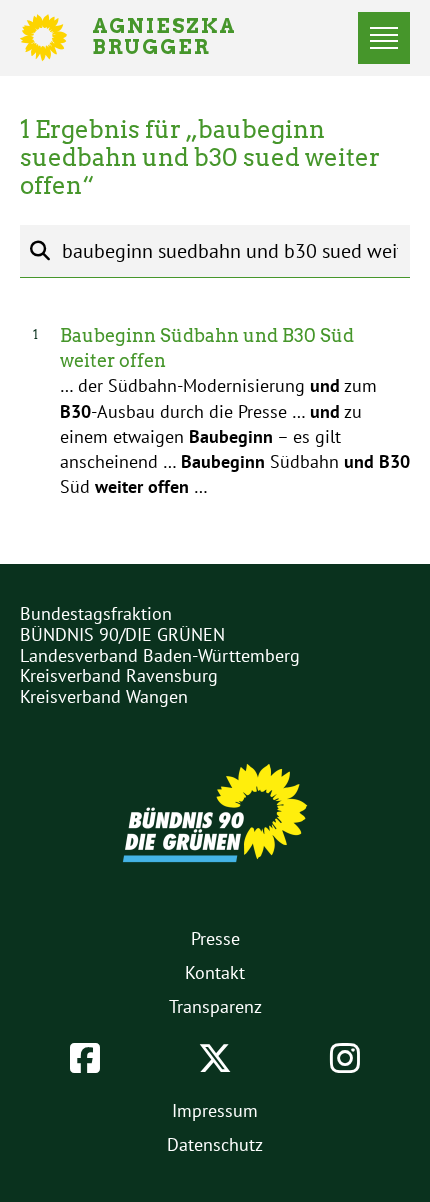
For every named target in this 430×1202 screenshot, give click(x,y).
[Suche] (40, 251)
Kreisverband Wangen (104, 696)
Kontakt (215, 972)
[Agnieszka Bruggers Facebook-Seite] (85, 1058)
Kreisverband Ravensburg (119, 675)
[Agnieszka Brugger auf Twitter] (215, 1058)
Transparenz (215, 1006)
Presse (215, 938)
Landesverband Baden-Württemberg (160, 655)
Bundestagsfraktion (96, 613)
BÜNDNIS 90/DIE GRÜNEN (122, 634)
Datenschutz (215, 1144)
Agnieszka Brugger (176, 38)
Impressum (215, 1110)
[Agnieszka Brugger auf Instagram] (345, 1058)
